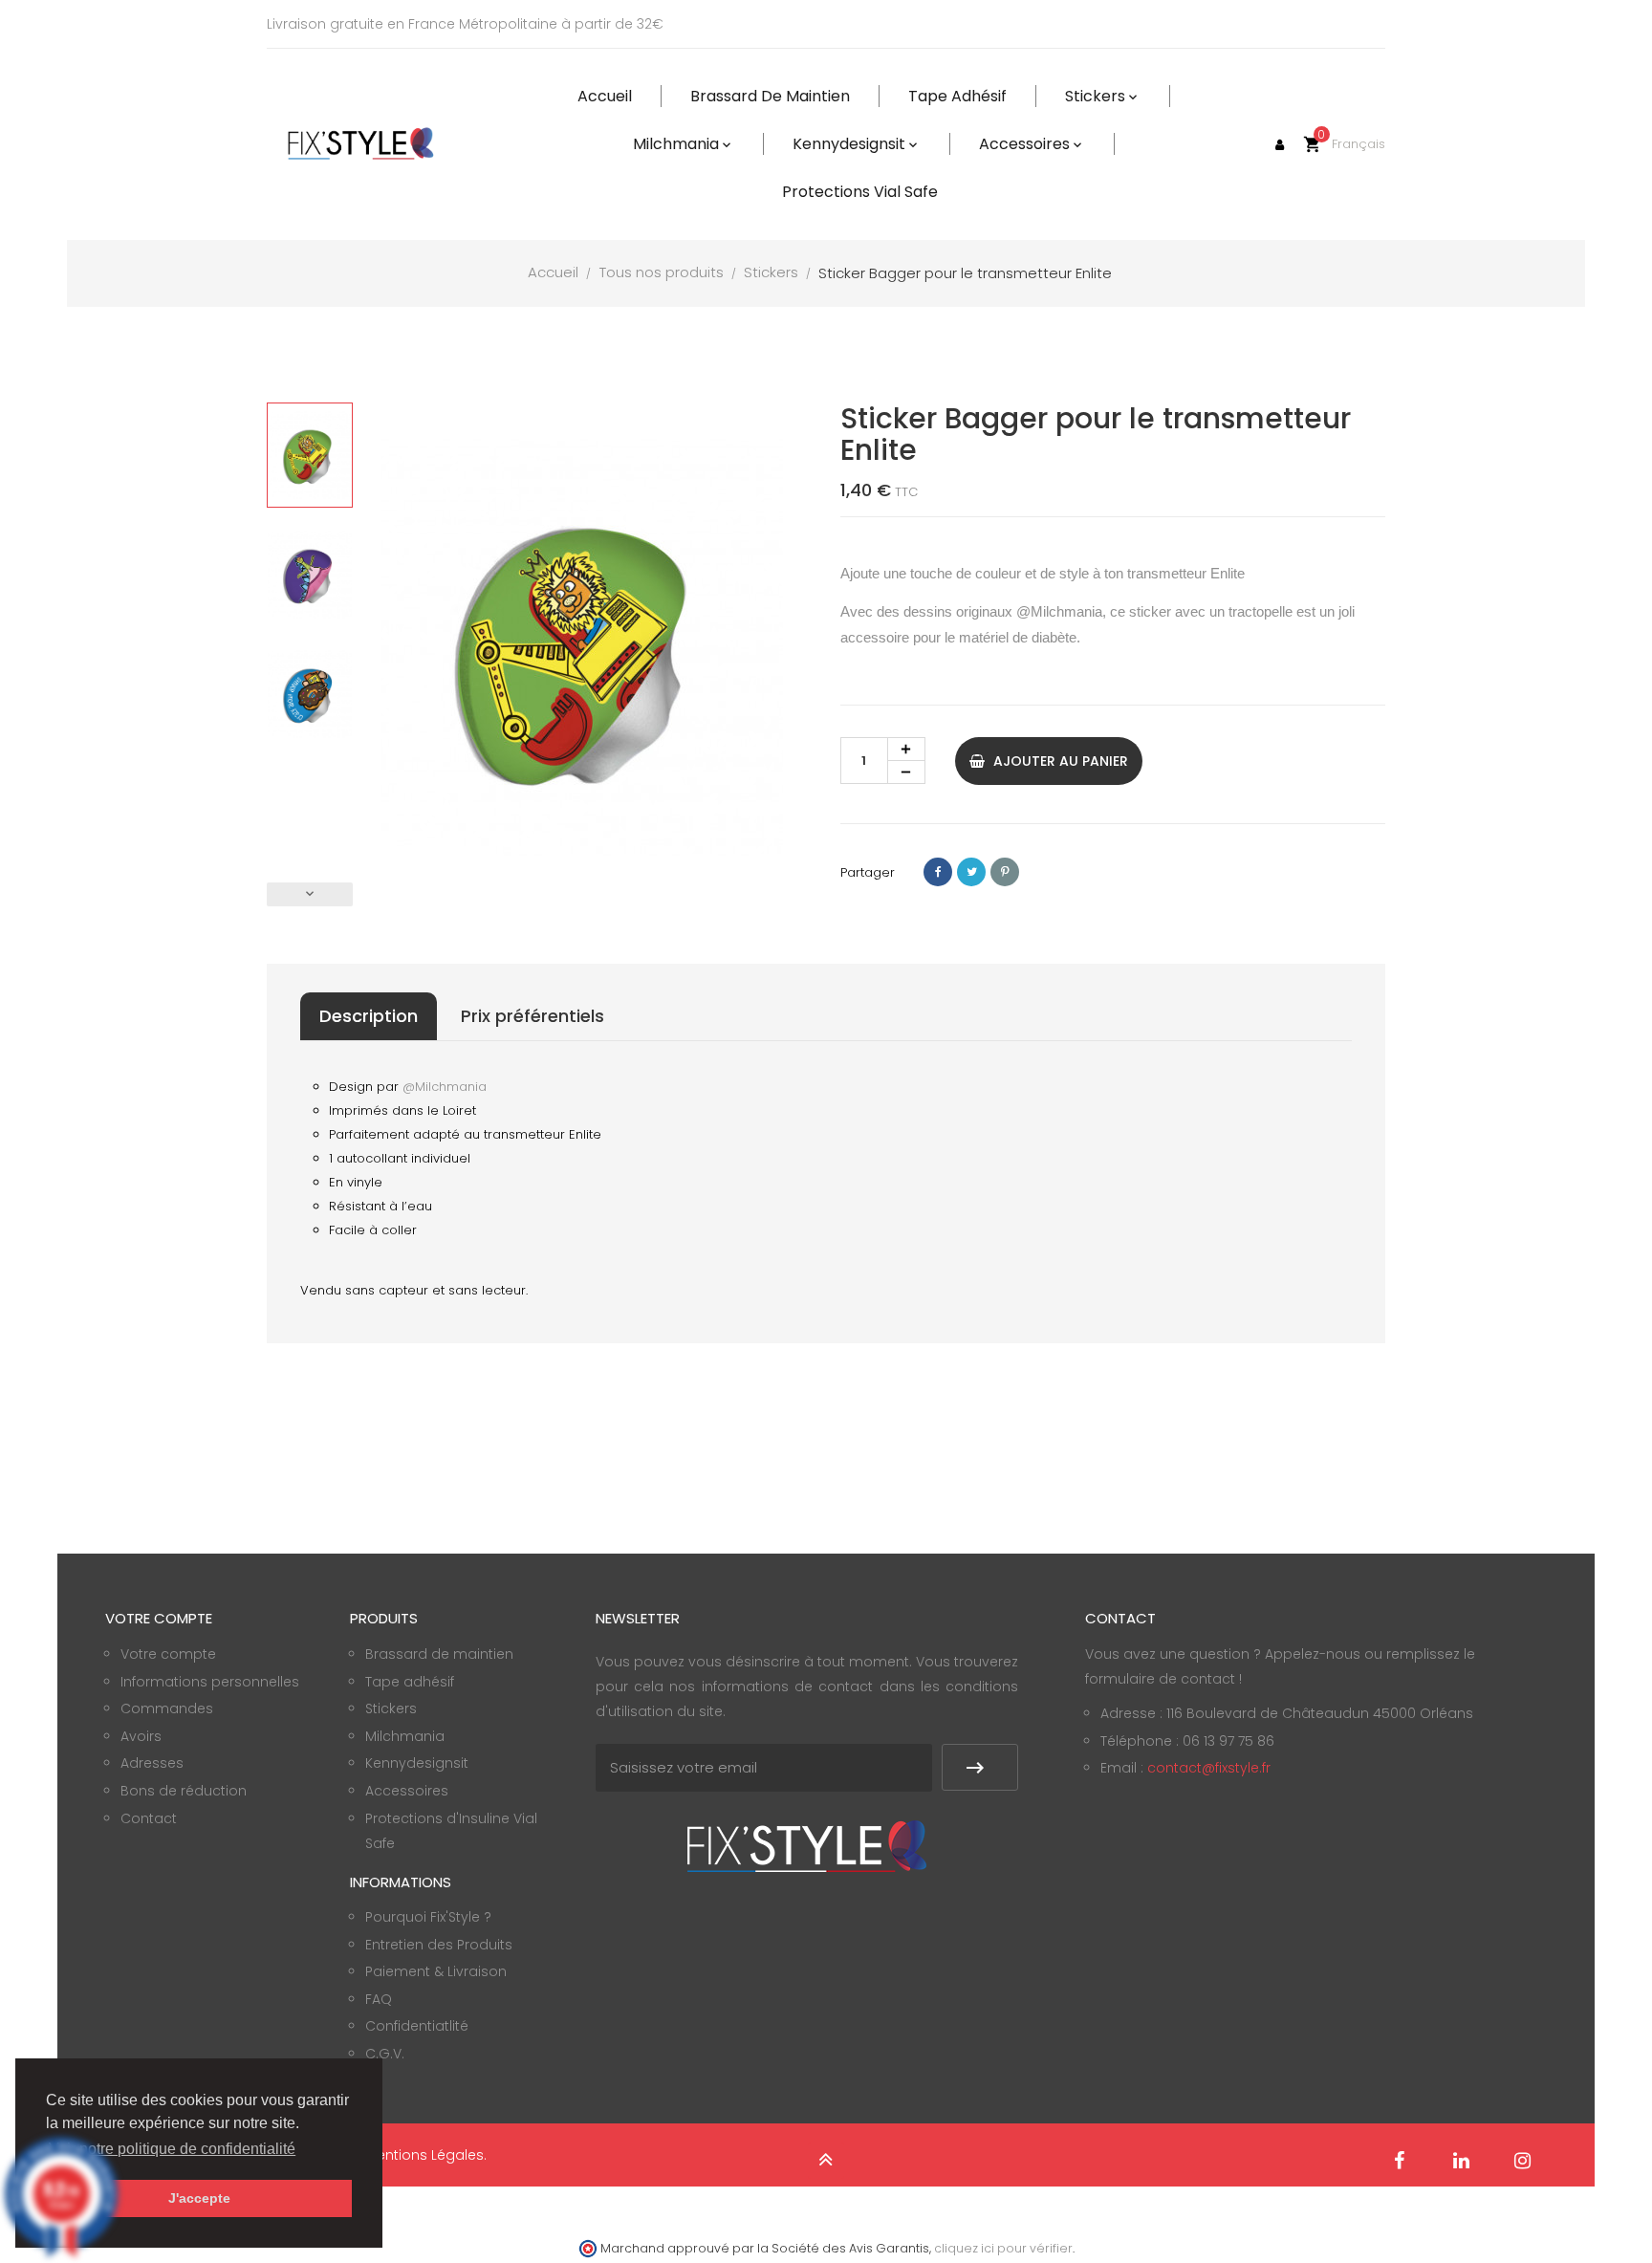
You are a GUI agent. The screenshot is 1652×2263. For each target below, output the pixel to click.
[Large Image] (807, 1845)
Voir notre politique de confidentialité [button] (172, 2149)
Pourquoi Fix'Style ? (428, 1917)
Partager (938, 872)
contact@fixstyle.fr (1209, 1768)
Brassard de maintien (439, 1654)
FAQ (379, 1999)
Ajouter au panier (1059, 761)
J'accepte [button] (199, 2198)
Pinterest (1005, 872)
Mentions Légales (424, 2155)
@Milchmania (1059, 611)
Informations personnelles (210, 1682)
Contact (149, 1818)
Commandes (167, 1708)
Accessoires (407, 1791)
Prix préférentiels (533, 1016)
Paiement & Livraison (436, 1971)
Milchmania (405, 1736)
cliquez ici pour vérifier (1003, 2248)
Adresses (152, 1763)
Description (369, 1016)
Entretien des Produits (439, 1945)
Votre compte (168, 1654)
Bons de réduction (184, 1791)
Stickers (391, 1708)
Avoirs (141, 1736)
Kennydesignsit (417, 1763)
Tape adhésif (410, 1682)
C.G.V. (385, 2054)
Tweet (971, 872)
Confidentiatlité (417, 2026)
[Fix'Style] (362, 144)
